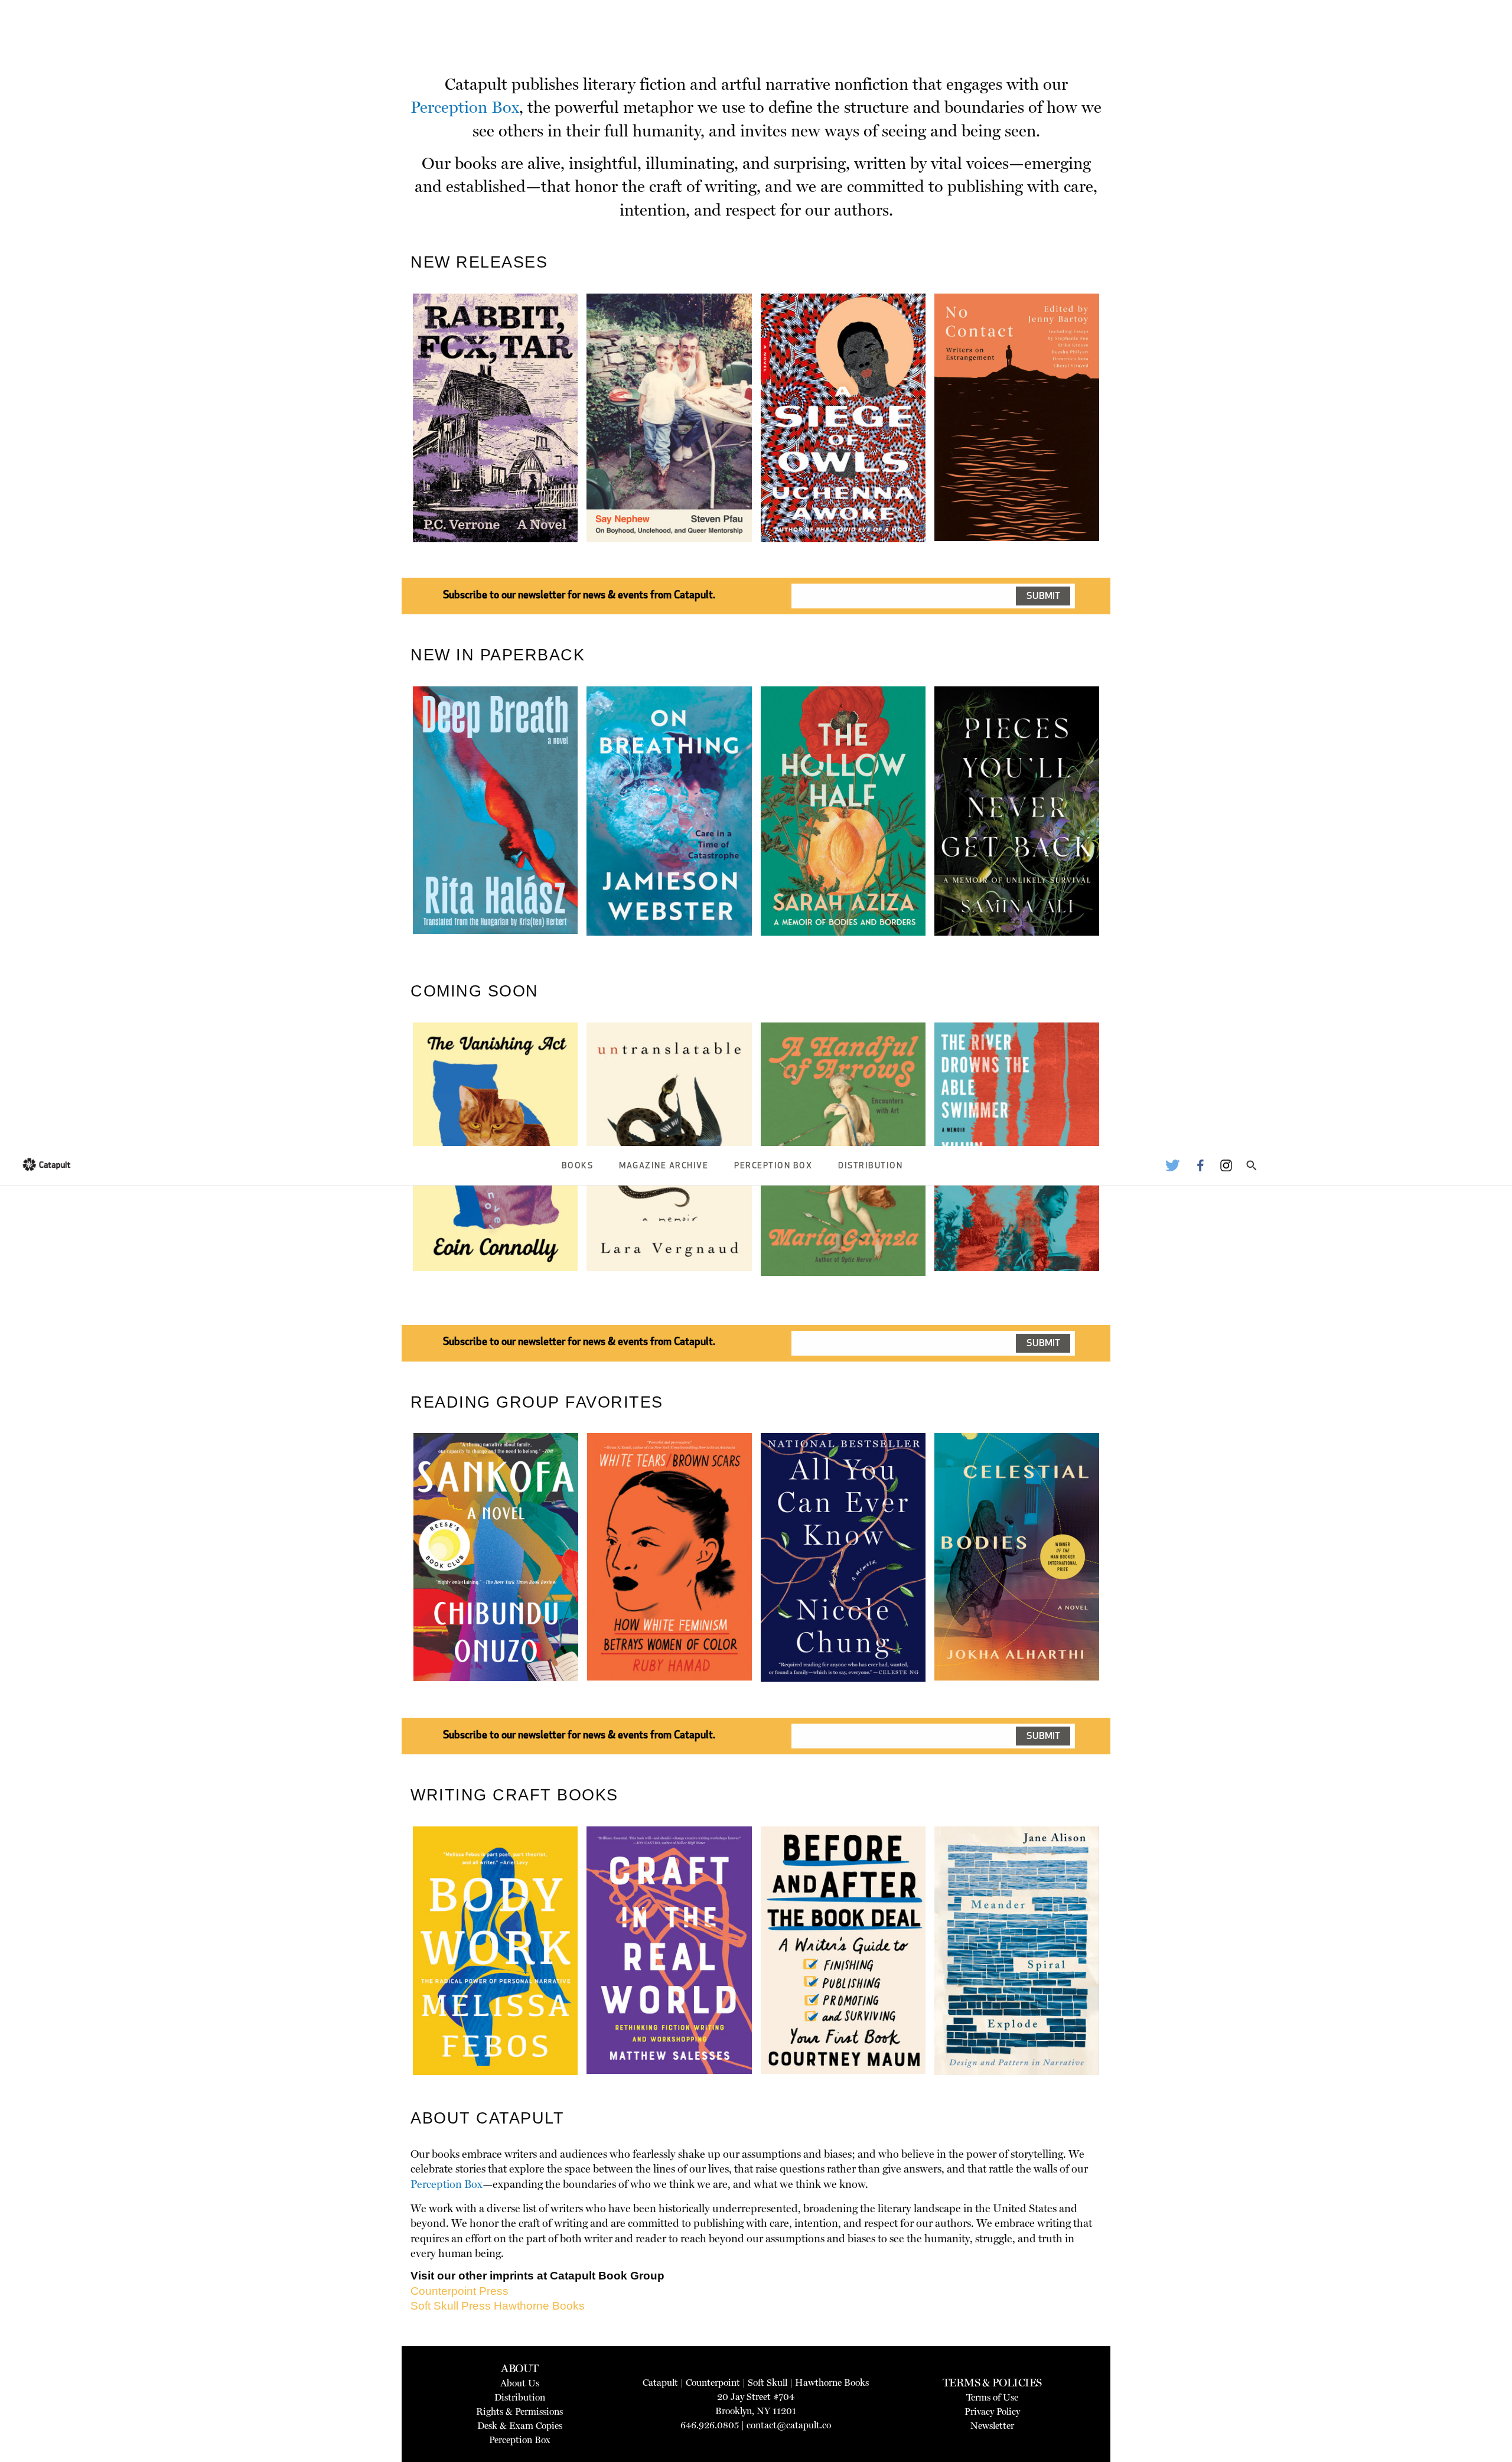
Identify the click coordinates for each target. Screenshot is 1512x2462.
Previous (395, 446)
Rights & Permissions (519, 2411)
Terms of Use (992, 2397)
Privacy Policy (992, 2411)
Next (1119, 446)
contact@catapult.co (789, 2425)
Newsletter (992, 2426)
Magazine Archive (664, 1166)
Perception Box (773, 1166)
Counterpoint (713, 2383)
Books (578, 1166)
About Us (520, 2383)
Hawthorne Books (539, 2306)
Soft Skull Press (451, 2306)
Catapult (660, 2383)
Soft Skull (768, 2383)
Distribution (870, 1166)
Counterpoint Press (460, 2291)
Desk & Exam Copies (520, 2426)
